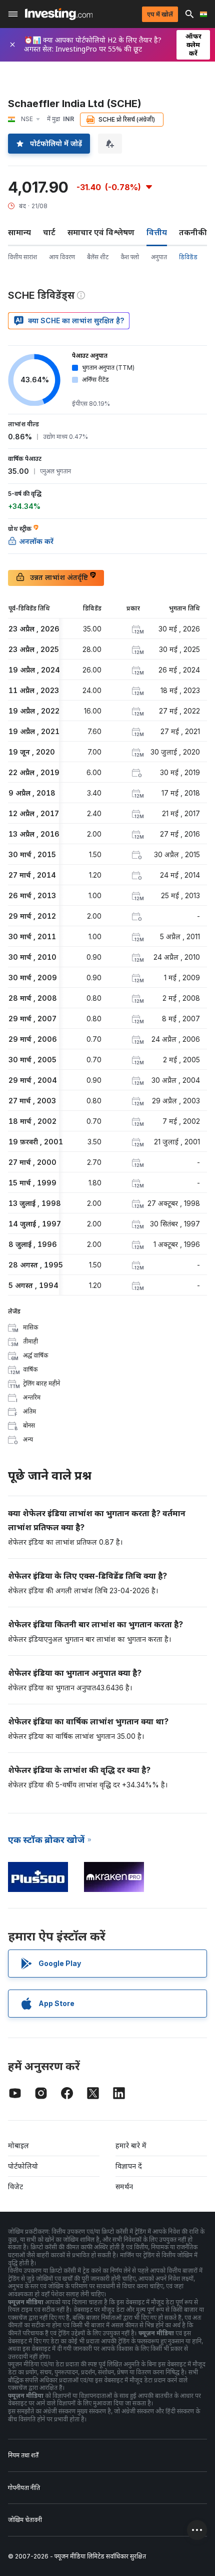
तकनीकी (193, 232)
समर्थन (124, 2186)
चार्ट (49, 232)
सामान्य (19, 232)
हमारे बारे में (131, 2145)
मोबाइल (18, 2145)
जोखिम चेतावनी (25, 2520)
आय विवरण (62, 257)
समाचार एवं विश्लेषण (101, 232)
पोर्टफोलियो (23, 2166)
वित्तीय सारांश (22, 257)
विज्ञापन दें (129, 2166)
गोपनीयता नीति (24, 2488)
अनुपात (159, 257)
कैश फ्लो (130, 257)
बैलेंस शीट (98, 257)
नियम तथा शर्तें (23, 2455)
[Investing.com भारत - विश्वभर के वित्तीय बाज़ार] (59, 14)
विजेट (15, 2186)
